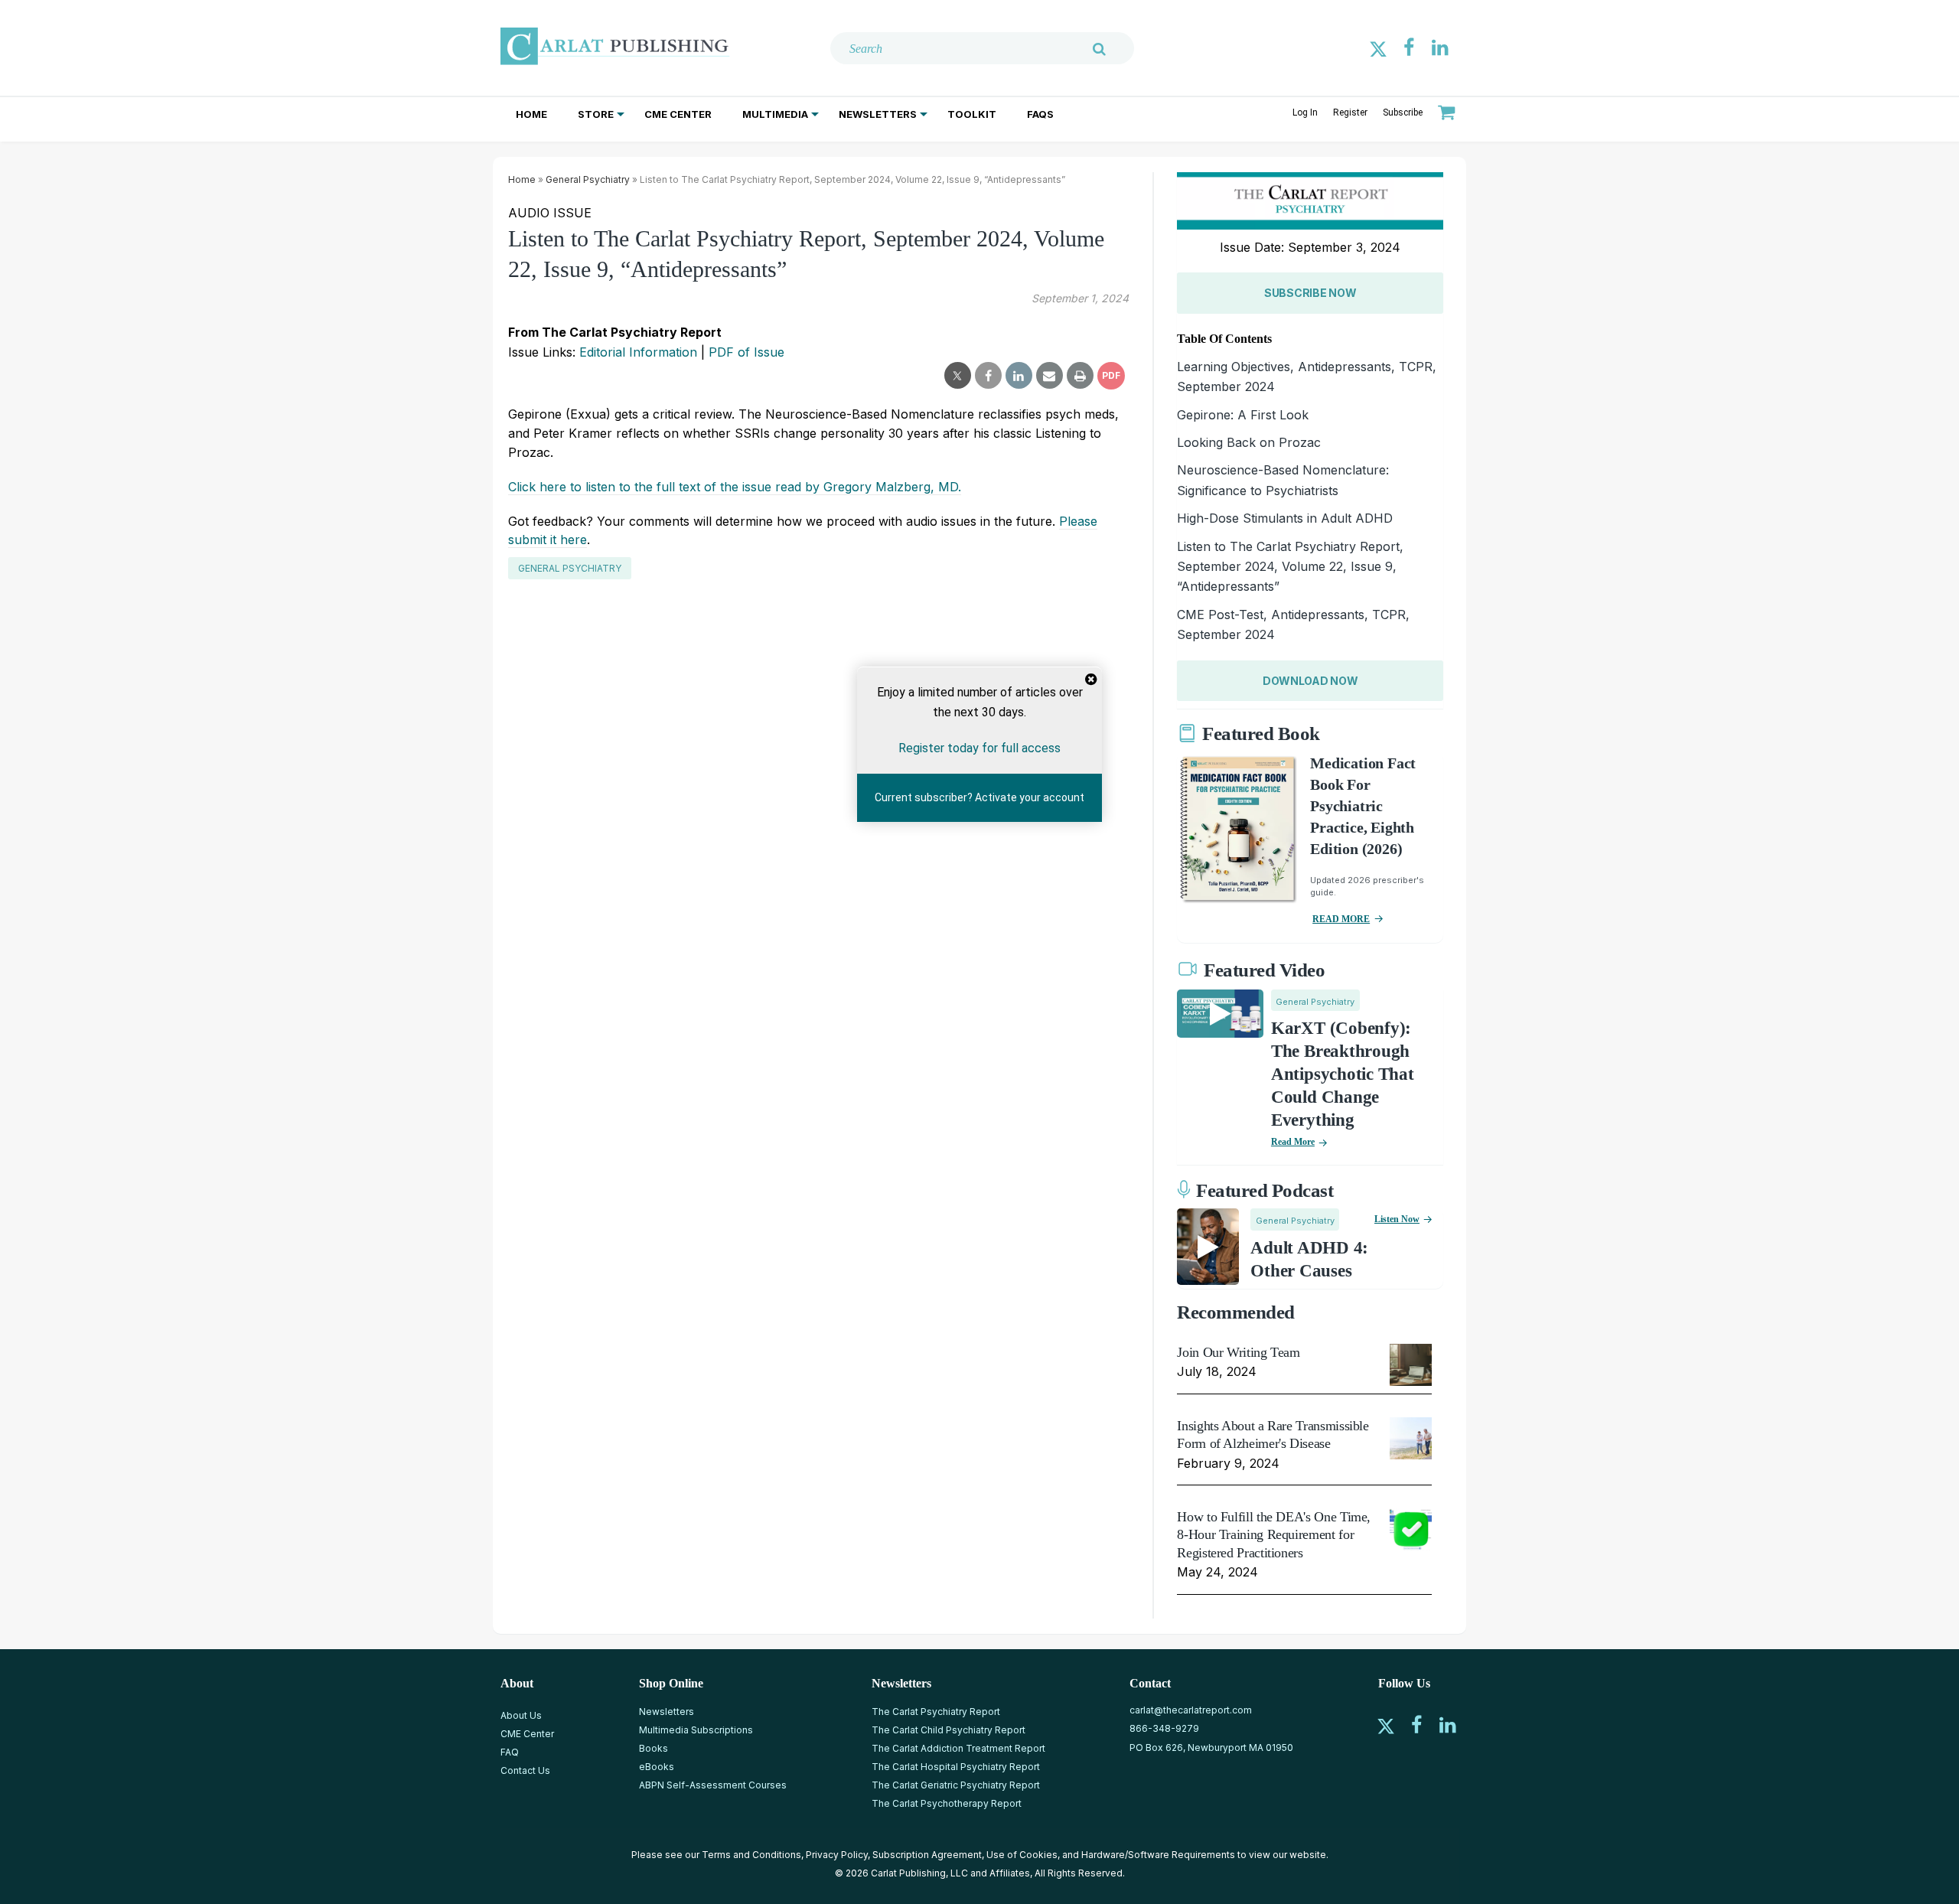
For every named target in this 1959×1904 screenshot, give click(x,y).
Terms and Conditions (751, 1855)
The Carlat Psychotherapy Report (947, 1803)
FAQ (510, 1752)
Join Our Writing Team (1238, 1352)
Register (1350, 112)
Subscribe (1403, 112)
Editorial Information (638, 352)
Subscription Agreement (927, 1855)
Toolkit (972, 114)
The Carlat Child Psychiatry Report (949, 1730)
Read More (1293, 1142)
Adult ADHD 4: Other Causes (1309, 1259)
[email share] (1050, 376)
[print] (1080, 376)
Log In (1305, 112)
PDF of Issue (746, 352)
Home (531, 114)
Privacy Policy (837, 1855)
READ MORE (1341, 919)
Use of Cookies (1022, 1855)
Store (596, 114)
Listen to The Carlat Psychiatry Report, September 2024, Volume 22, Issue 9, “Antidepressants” (1290, 567)
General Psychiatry (588, 179)
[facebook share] (988, 376)
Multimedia (775, 114)
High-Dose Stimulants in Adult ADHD (1285, 518)
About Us (521, 1715)
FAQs (1040, 114)
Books (654, 1748)
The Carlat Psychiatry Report (936, 1712)
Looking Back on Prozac (1249, 442)
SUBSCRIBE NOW (1310, 293)
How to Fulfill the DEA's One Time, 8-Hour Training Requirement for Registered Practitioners (1274, 1535)
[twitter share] (958, 376)
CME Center (678, 114)
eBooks (657, 1767)
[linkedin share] (1019, 376)
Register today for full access (979, 748)
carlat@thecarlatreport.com (1191, 1710)
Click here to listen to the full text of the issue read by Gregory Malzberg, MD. (735, 487)
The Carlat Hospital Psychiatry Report (956, 1767)
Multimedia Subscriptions (696, 1730)
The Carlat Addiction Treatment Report (958, 1748)
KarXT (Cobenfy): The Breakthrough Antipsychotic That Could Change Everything (1343, 1074)
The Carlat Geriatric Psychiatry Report (956, 1785)
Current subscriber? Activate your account (979, 797)
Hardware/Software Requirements (1158, 1855)
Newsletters (878, 114)
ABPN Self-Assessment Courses (713, 1785)
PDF (1111, 375)
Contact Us (525, 1770)
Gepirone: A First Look (1243, 415)
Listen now (1397, 1219)
